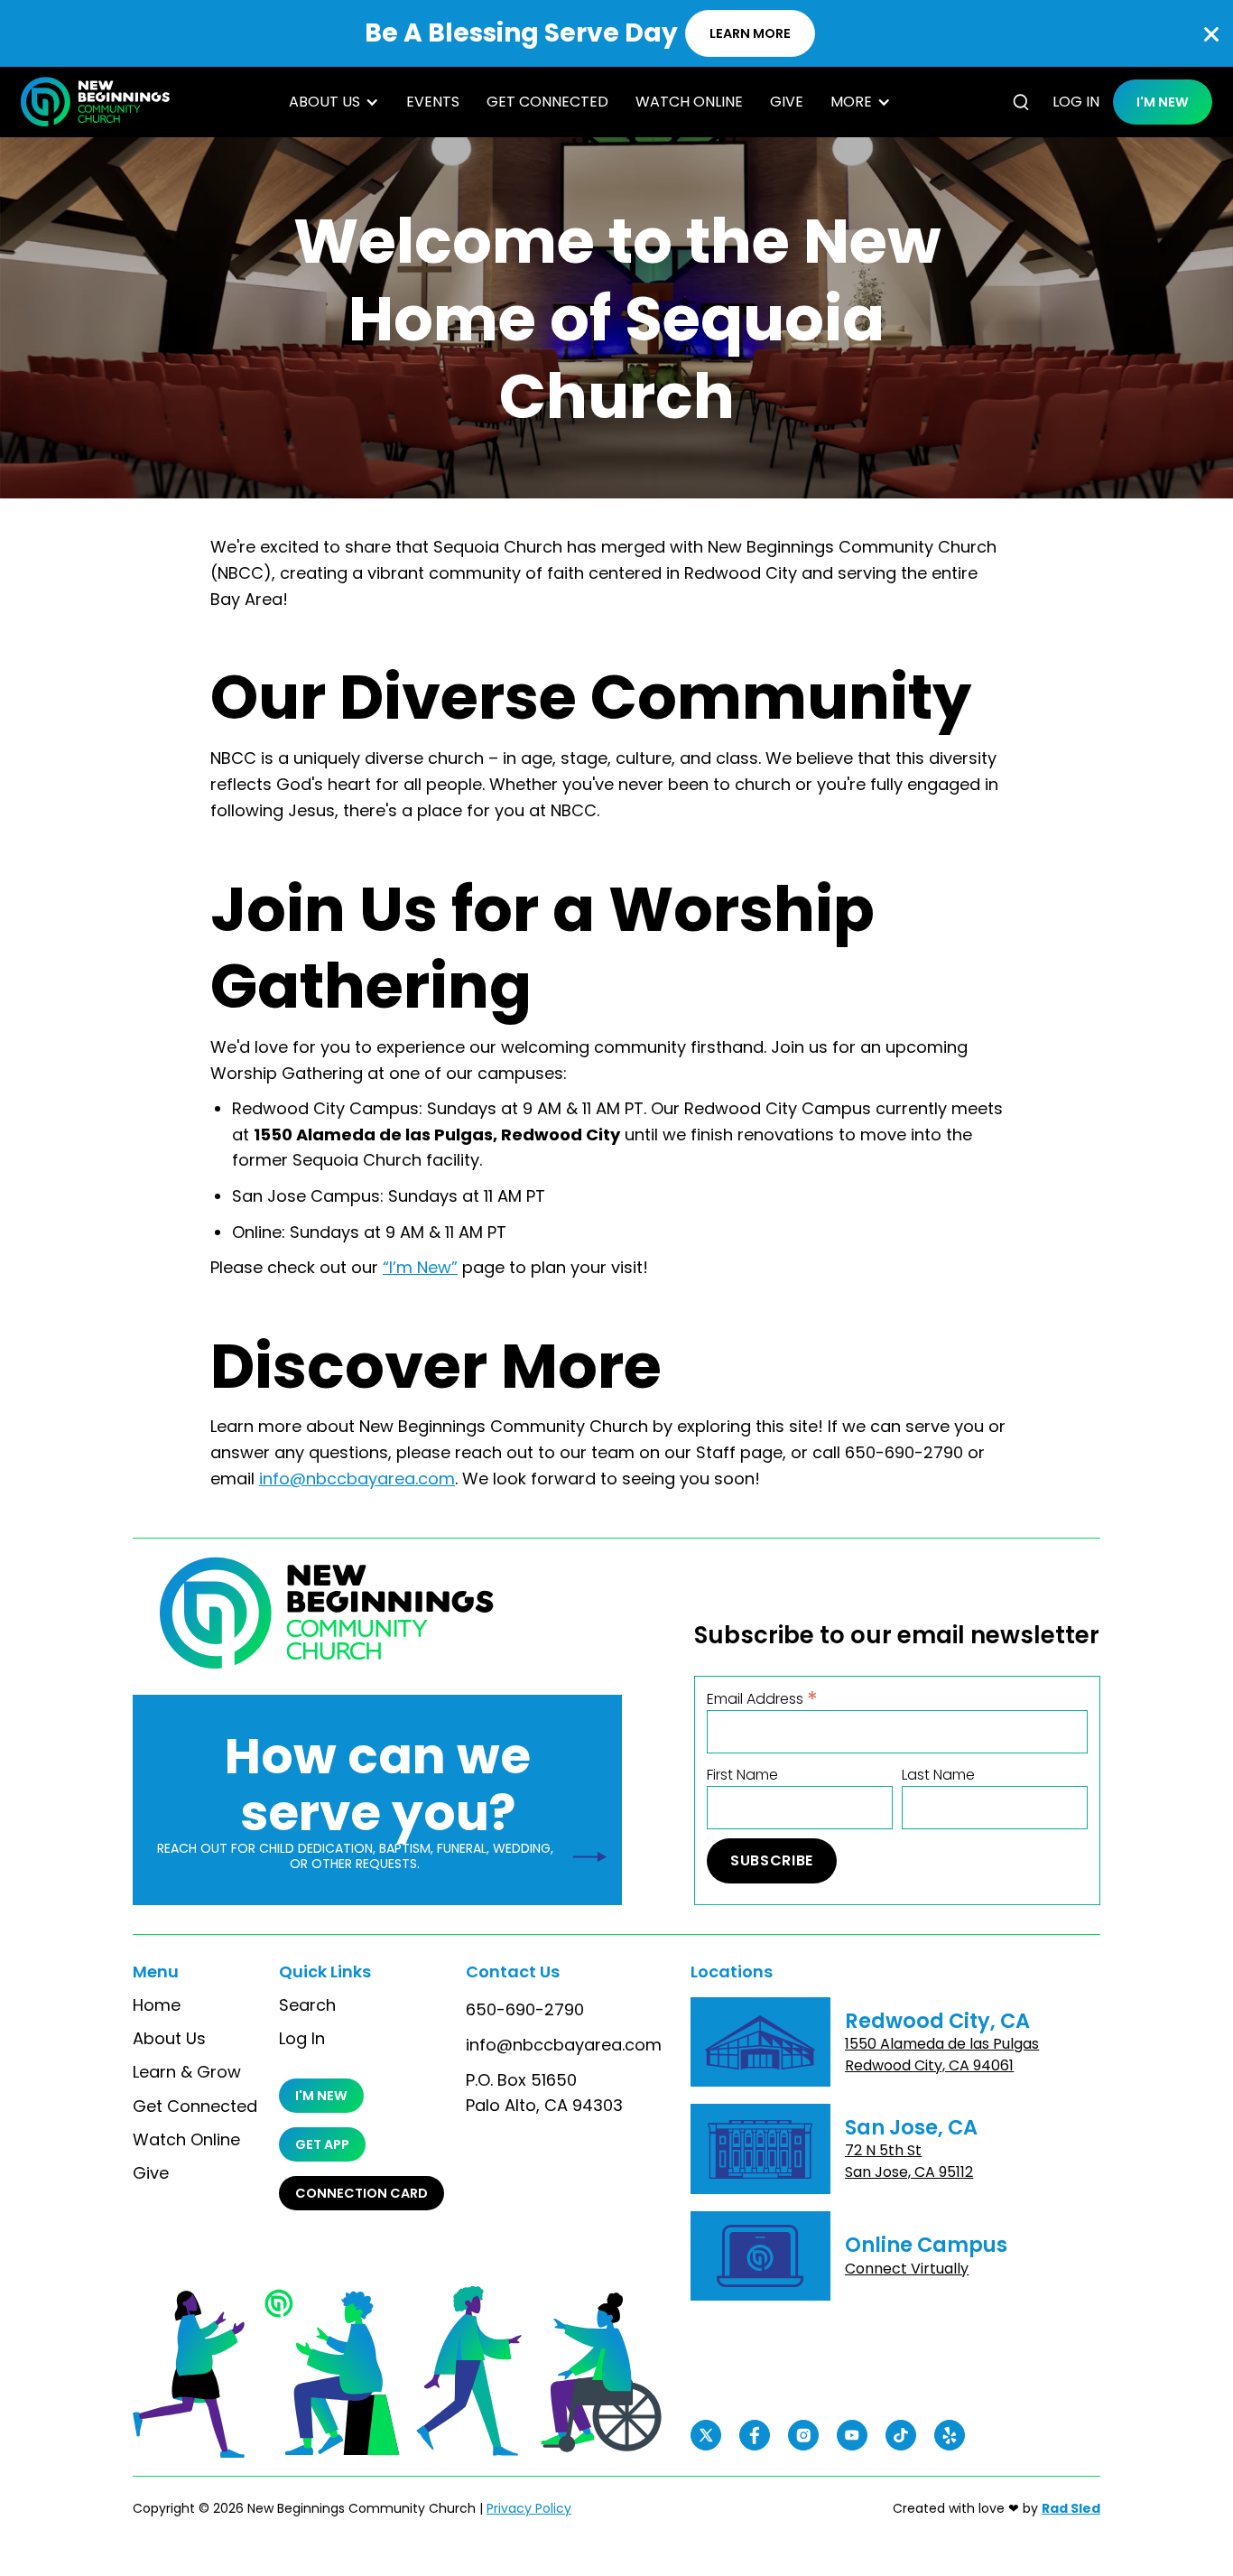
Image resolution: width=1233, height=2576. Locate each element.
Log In (302, 2039)
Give (787, 102)
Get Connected (547, 102)
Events (433, 102)
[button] (334, 102)
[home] (95, 102)
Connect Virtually (907, 2269)
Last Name (938, 1775)
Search (307, 2005)
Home (157, 2005)
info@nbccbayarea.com (357, 1479)
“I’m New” (420, 1267)
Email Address (762, 1698)
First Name (742, 1775)
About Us (169, 2039)
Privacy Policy (529, 2508)
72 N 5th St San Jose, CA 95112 (909, 2161)
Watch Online (689, 102)
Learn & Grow (187, 2072)
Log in (1076, 102)
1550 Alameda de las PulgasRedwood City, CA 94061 (942, 2055)
